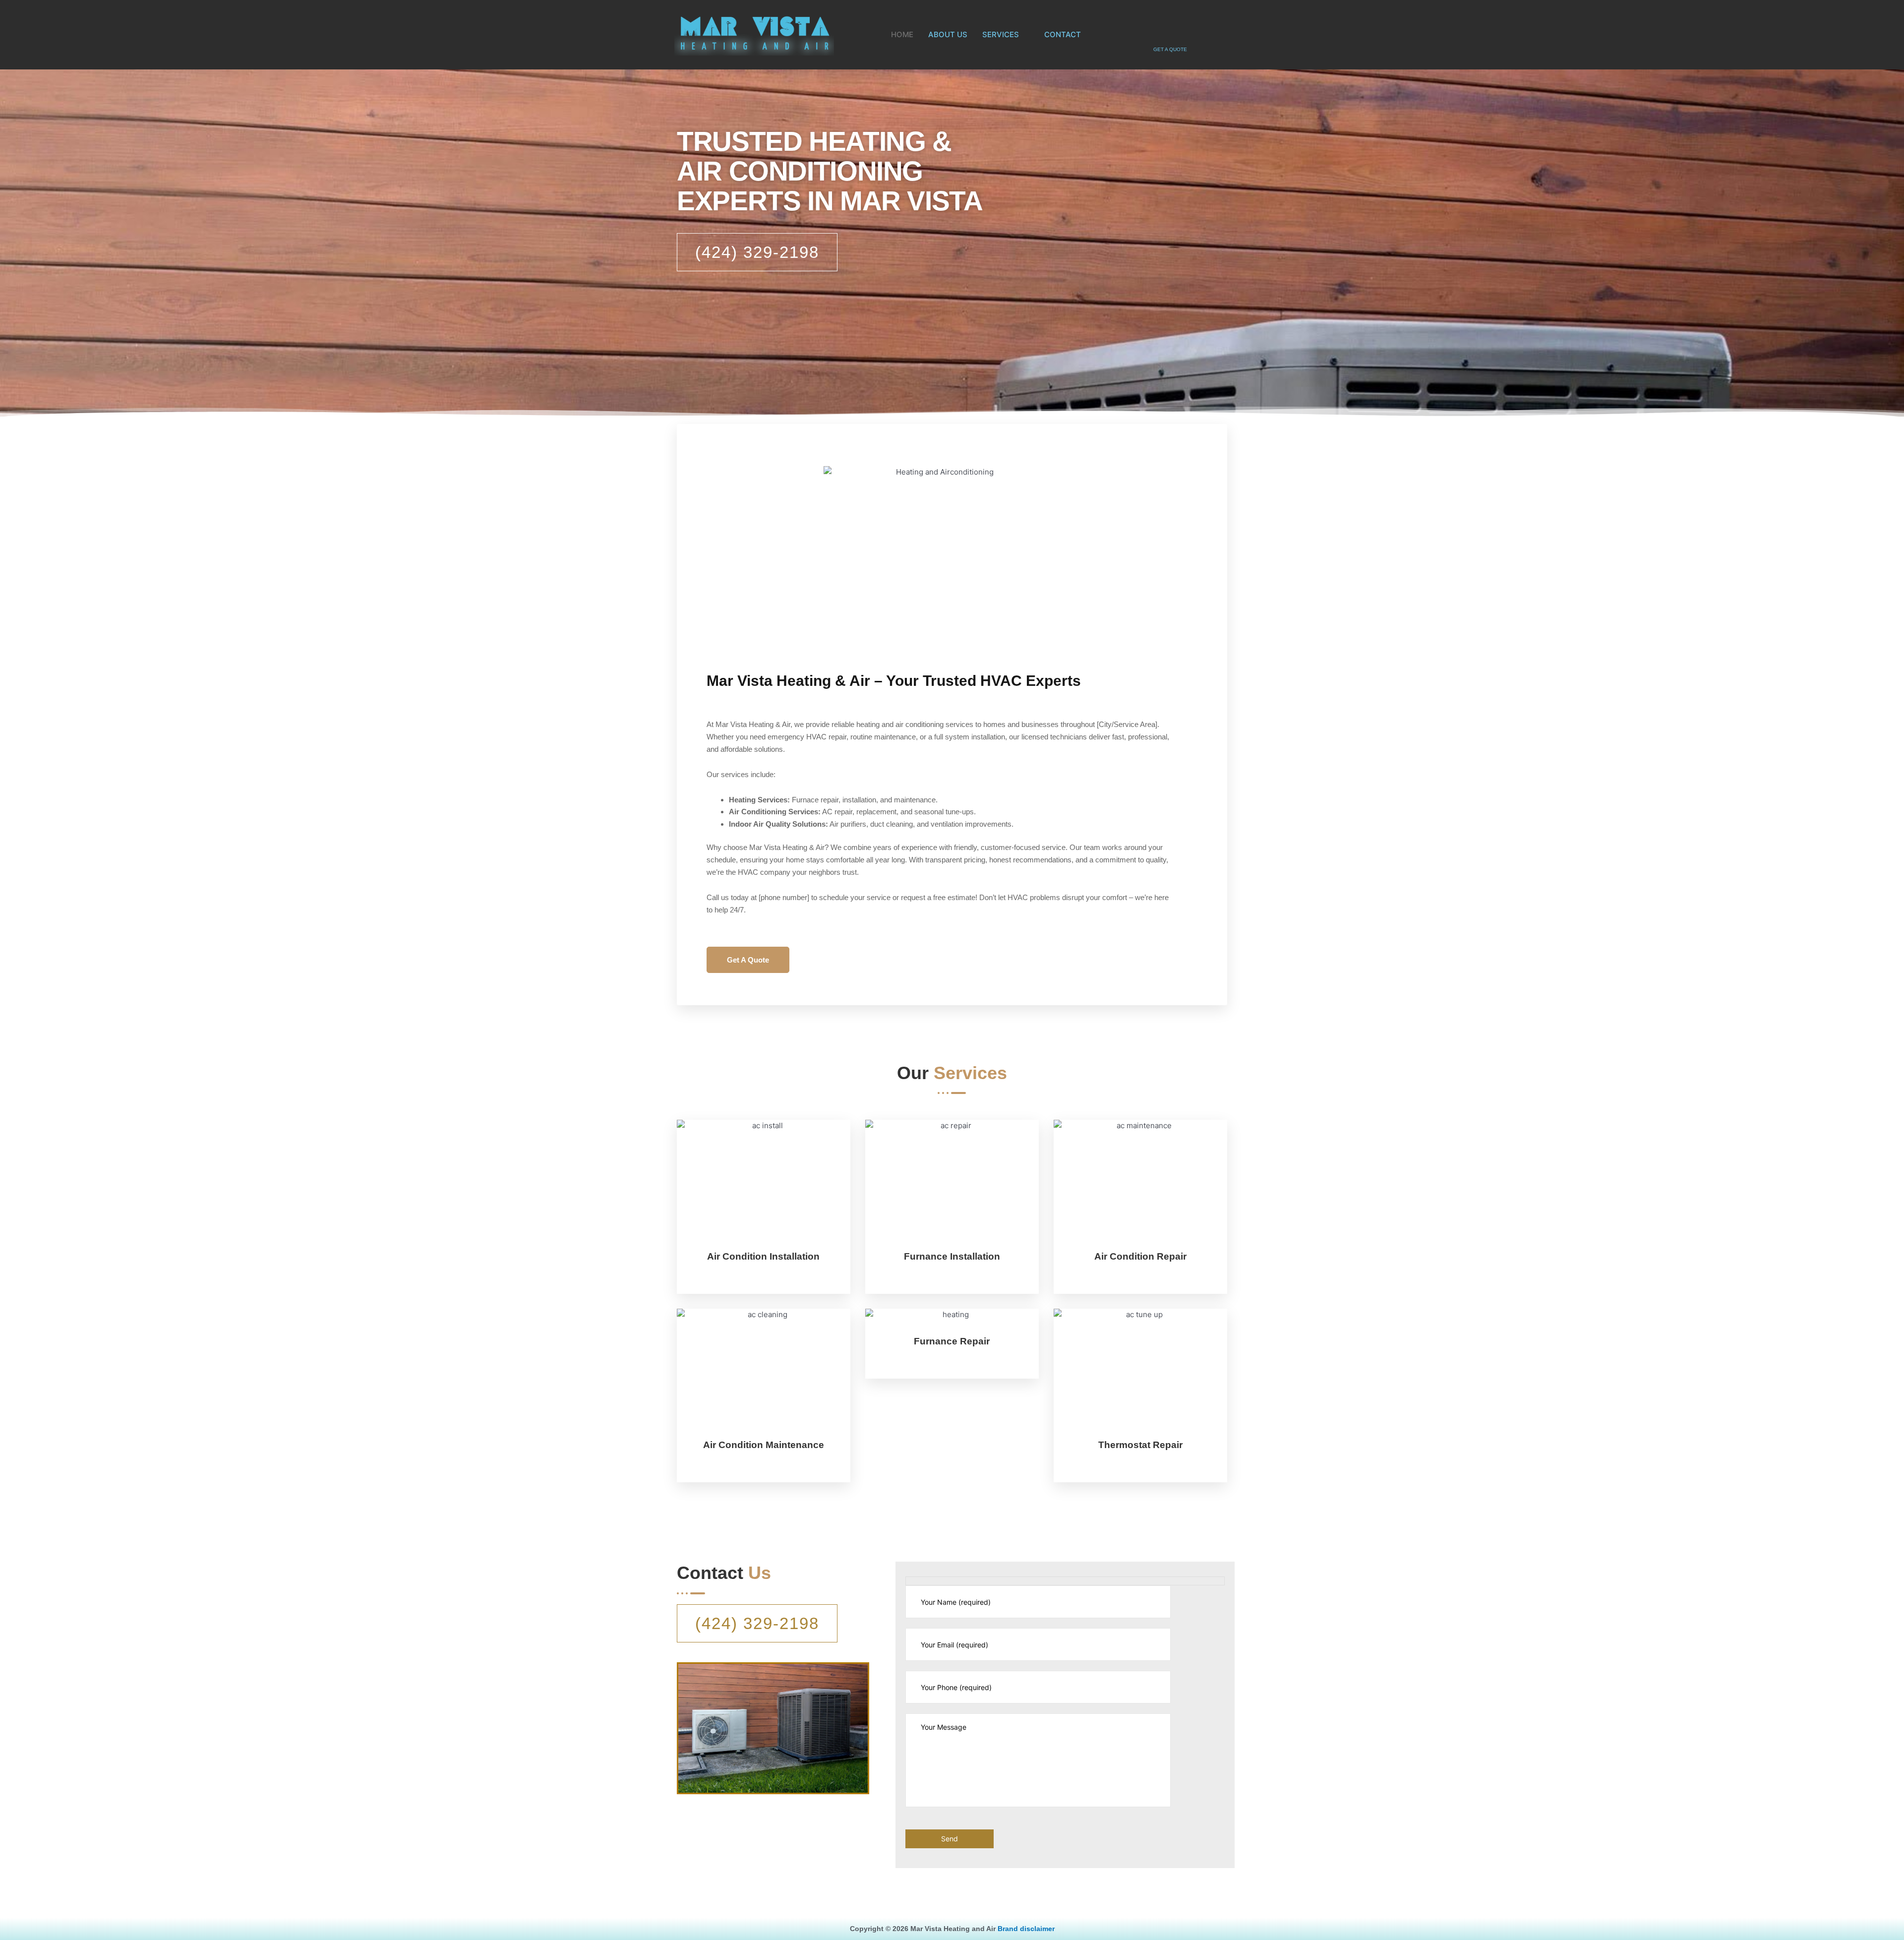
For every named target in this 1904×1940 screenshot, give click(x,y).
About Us (948, 34)
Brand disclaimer (1026, 1929)
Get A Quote (748, 960)
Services (1001, 34)
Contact (1063, 34)
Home (902, 34)
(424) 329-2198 (757, 252)
